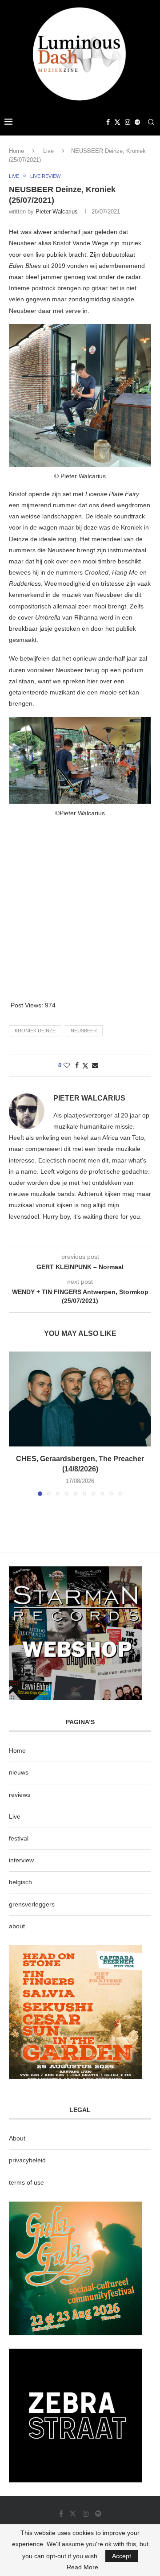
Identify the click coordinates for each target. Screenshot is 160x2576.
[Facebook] (108, 122)
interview (21, 1860)
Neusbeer (84, 1031)
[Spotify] (137, 122)
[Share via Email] (95, 1065)
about (17, 1926)
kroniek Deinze (35, 1031)
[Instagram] (128, 122)
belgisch (20, 1882)
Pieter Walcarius (57, 212)
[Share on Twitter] (85, 1066)
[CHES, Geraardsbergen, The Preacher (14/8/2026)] (80, 1399)
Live (48, 151)
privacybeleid (27, 2160)
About (17, 2138)
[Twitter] (117, 122)
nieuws (19, 1772)
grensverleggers (32, 1904)
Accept (122, 2556)
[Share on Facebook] (77, 1065)
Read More (82, 2567)
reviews (20, 1795)
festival (19, 1838)
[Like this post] (67, 1065)
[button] (16, 1423)
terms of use (26, 2182)
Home (16, 151)
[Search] (151, 122)
